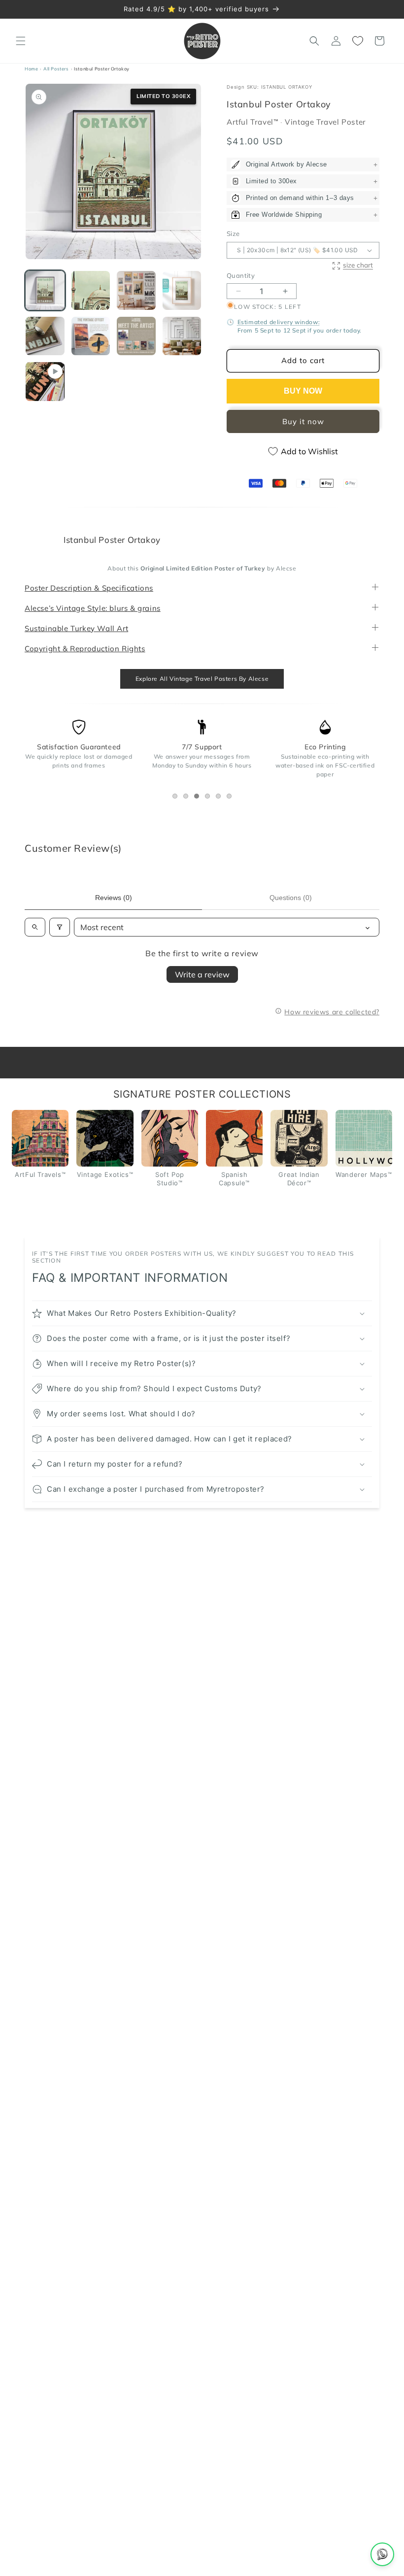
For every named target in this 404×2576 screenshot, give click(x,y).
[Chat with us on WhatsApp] (382, 2554)
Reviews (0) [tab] (114, 898)
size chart (358, 265)
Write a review (202, 974)
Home (31, 69)
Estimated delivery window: (279, 322)
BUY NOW (303, 391)
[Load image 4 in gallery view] (182, 290)
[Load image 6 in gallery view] (91, 336)
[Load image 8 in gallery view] (182, 336)
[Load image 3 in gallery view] (136, 290)
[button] (21, 41)
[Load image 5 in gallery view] (45, 336)
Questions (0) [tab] (291, 898)
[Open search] (35, 927)
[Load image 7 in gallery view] (136, 336)
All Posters (56, 69)
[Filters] (60, 927)
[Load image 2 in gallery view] (91, 290)
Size (233, 234)
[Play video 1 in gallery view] (45, 382)
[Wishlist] (358, 41)
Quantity (241, 275)
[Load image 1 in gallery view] (45, 290)
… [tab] (177, 797)
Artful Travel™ (253, 122)
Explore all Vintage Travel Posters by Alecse (202, 679)
